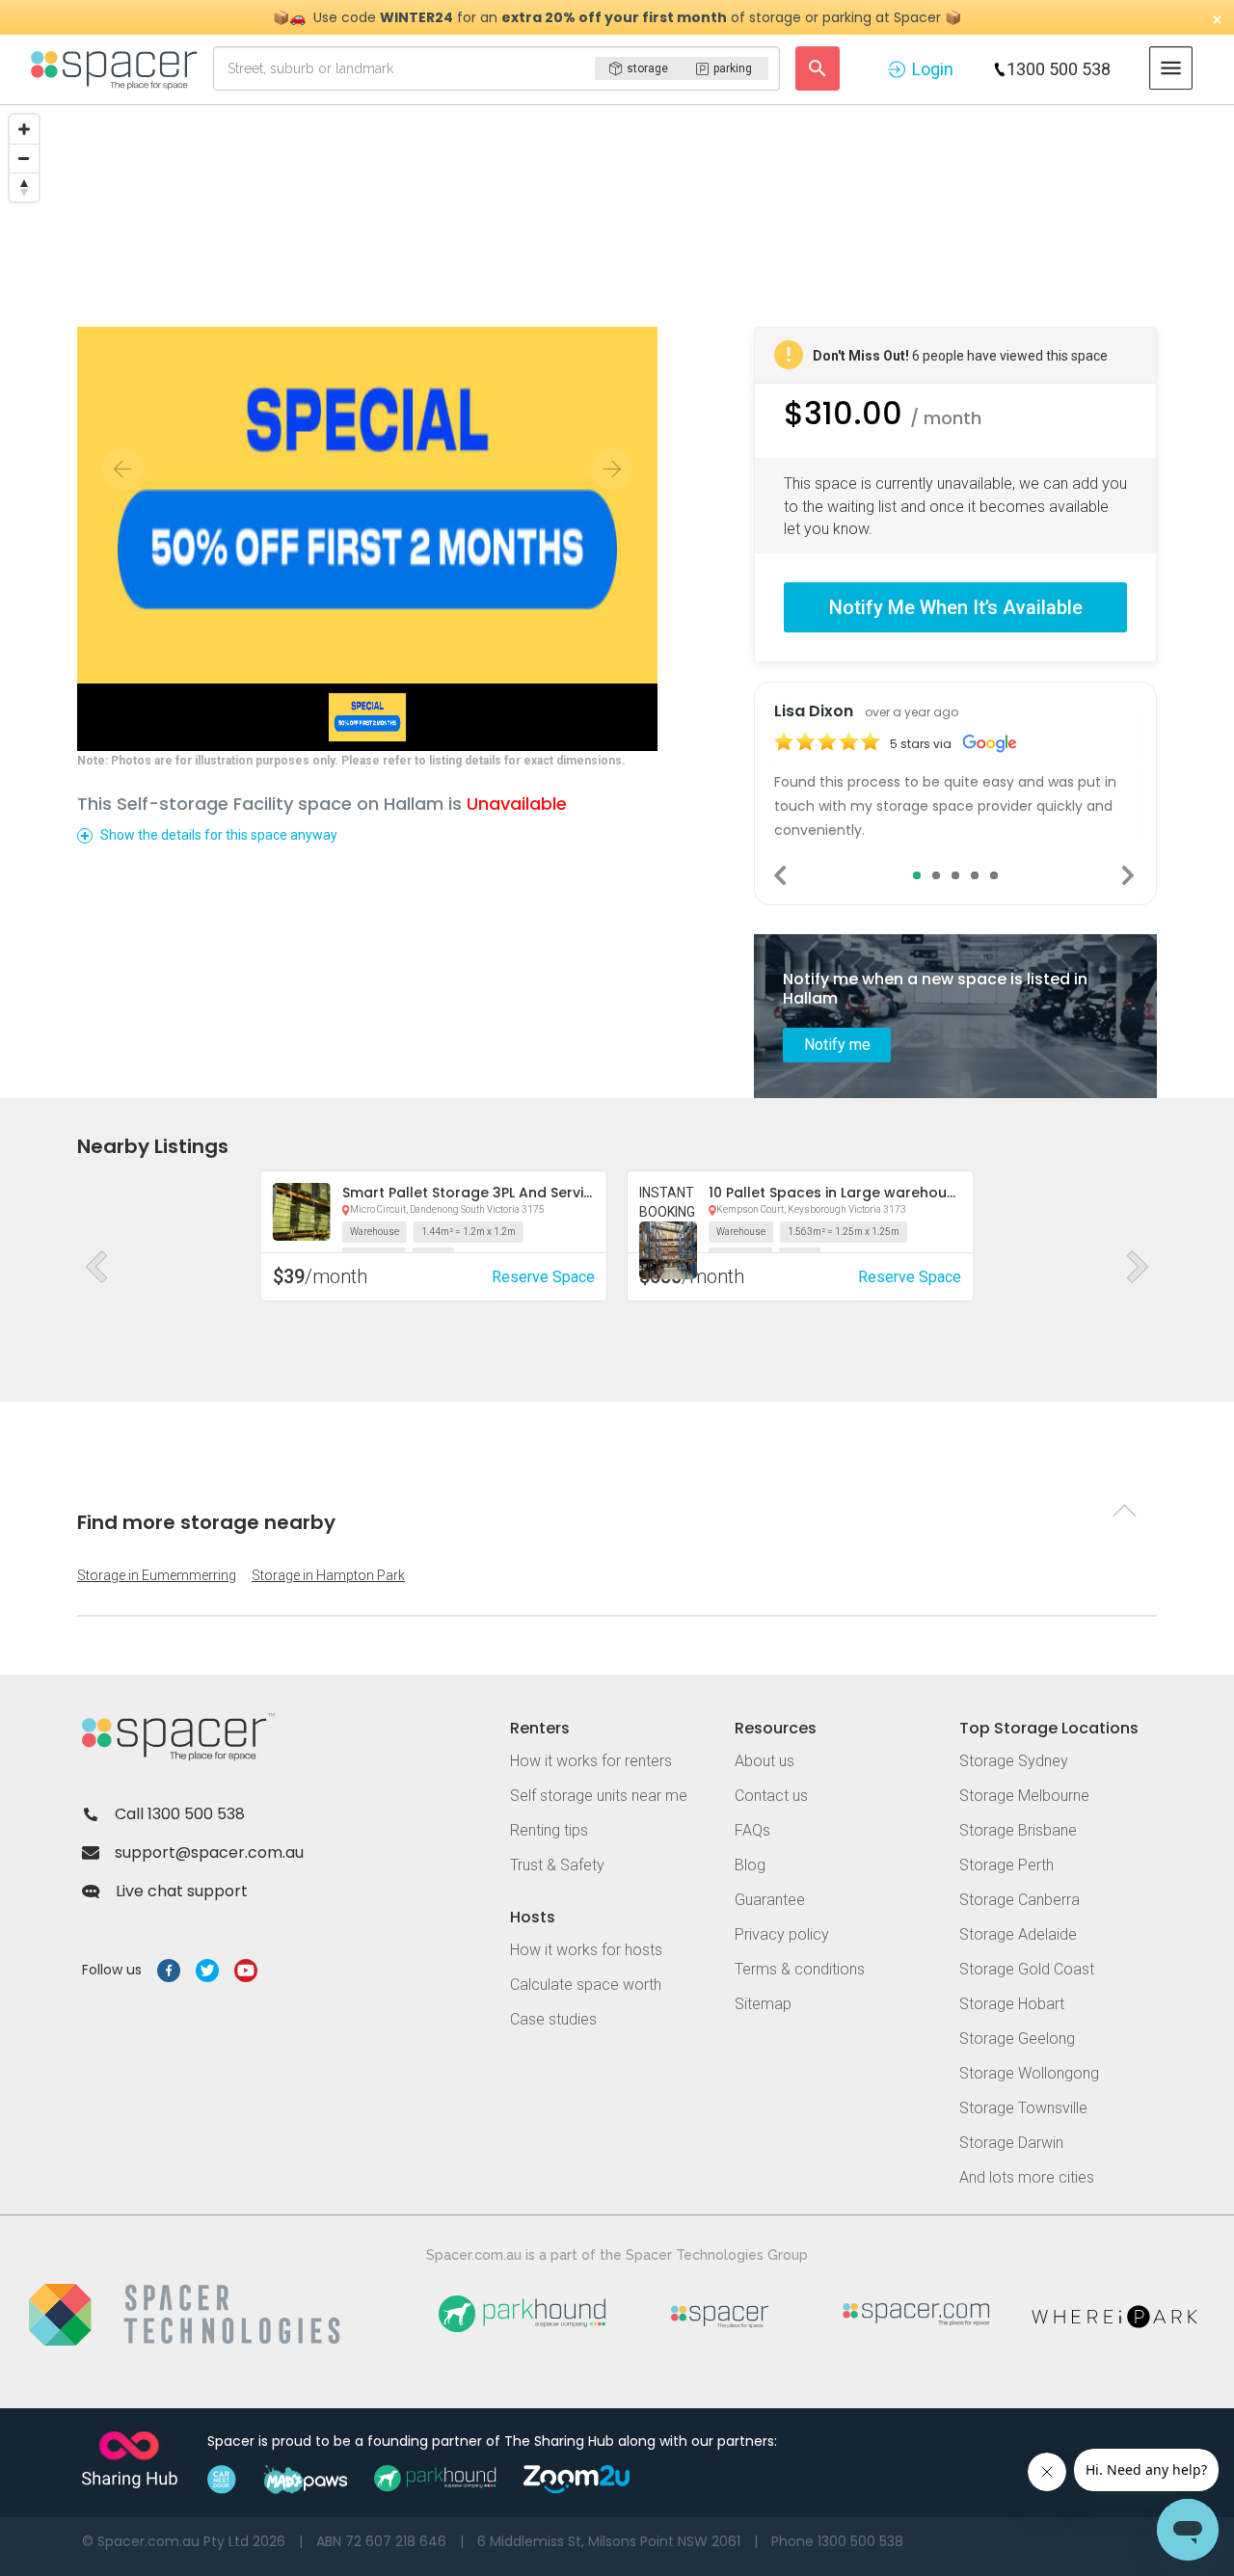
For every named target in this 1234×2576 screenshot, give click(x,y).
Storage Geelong (1017, 2039)
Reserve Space (543, 1277)
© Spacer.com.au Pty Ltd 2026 (184, 2541)
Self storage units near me (599, 1796)
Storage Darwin (1011, 2143)
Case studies (553, 2019)
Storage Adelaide (1018, 1934)
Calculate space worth (586, 1985)
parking (733, 68)
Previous (781, 875)
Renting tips (549, 1830)
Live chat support (182, 1891)
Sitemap (763, 2004)
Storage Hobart (1012, 2004)
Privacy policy (782, 1934)
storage (647, 68)
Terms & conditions (800, 1969)
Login (933, 69)
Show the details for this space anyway (219, 835)
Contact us (771, 1796)
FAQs (752, 1830)
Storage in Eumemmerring (157, 1575)
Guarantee (770, 1900)
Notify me (837, 1045)
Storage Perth (1006, 1865)
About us (765, 1761)
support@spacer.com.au (209, 1852)
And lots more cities (1027, 2177)
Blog (750, 1865)
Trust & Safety (557, 1865)
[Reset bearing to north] (24, 187)
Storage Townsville (1023, 2108)
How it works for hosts (586, 1950)
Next (1129, 875)
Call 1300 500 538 (180, 1814)
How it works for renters (591, 1761)
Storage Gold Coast (1027, 1969)
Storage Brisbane (1018, 1830)
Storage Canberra (1019, 1900)
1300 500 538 (1059, 69)
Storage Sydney (1014, 1761)
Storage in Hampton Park (328, 1575)
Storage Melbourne (1024, 1796)
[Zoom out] (24, 158)
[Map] (617, 250)
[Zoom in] (24, 129)
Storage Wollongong (1029, 2073)
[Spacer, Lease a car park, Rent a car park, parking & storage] (117, 68)
